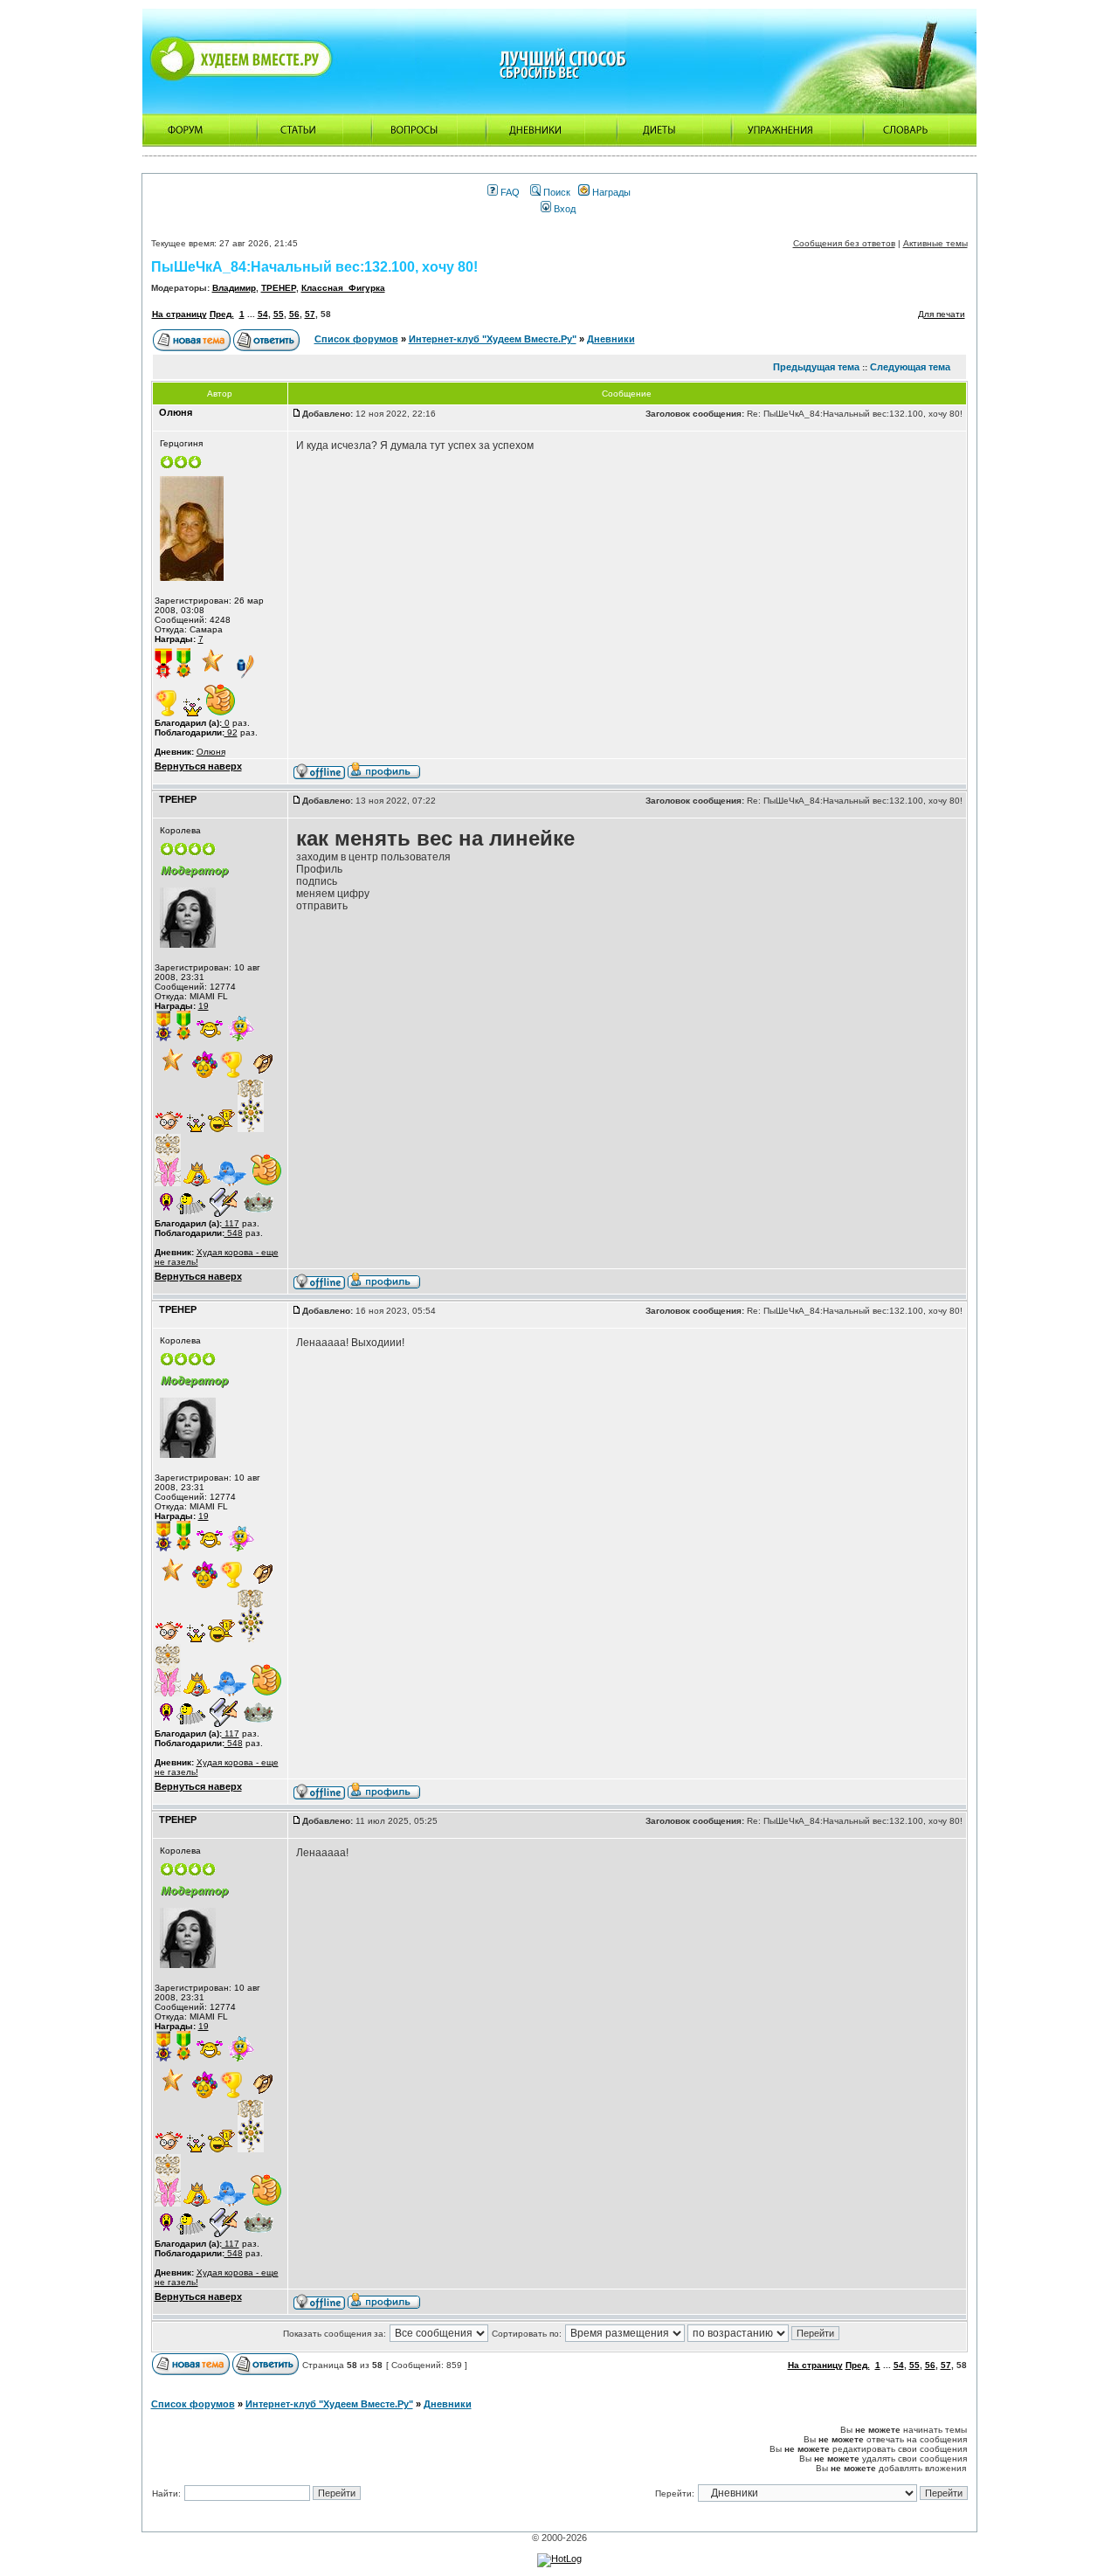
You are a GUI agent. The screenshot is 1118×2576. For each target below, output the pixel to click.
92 (231, 732)
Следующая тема (910, 367)
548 (234, 1233)
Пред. (222, 314)
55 (279, 314)
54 (263, 314)
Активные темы (935, 243)
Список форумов (356, 339)
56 (294, 314)
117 (231, 1223)
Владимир (234, 288)
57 (310, 314)
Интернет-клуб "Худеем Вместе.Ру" (493, 339)
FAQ (509, 192)
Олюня (211, 752)
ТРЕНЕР (279, 288)
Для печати (942, 314)
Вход (563, 209)
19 (204, 1006)
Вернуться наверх (198, 766)
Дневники (611, 339)
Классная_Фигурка (343, 288)
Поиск (556, 192)
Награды (610, 192)
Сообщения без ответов (844, 243)
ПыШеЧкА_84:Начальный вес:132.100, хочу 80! (314, 267)
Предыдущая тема (816, 367)
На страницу (179, 314)
